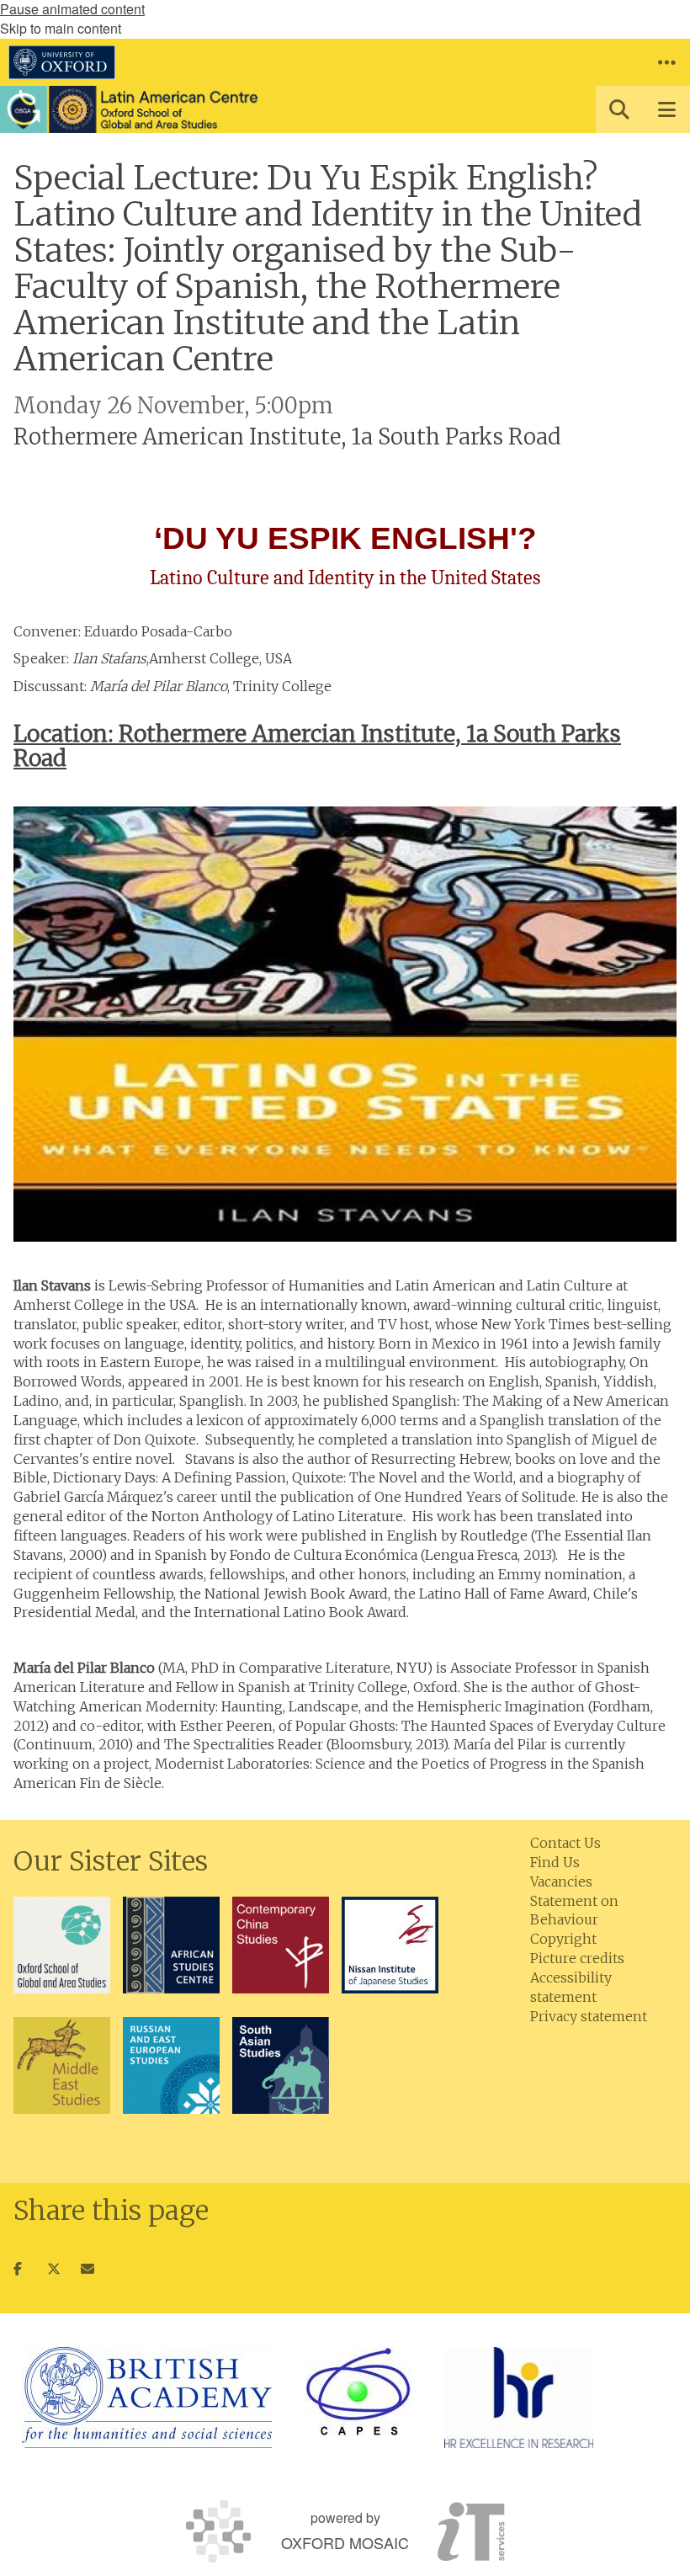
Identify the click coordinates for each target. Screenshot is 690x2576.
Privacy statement (589, 2016)
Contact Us (565, 1843)
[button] (666, 62)
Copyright (563, 1939)
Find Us (555, 1862)
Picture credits (577, 1958)
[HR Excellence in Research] (519, 2398)
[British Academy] (147, 2398)
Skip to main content (61, 28)
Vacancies (561, 1881)
